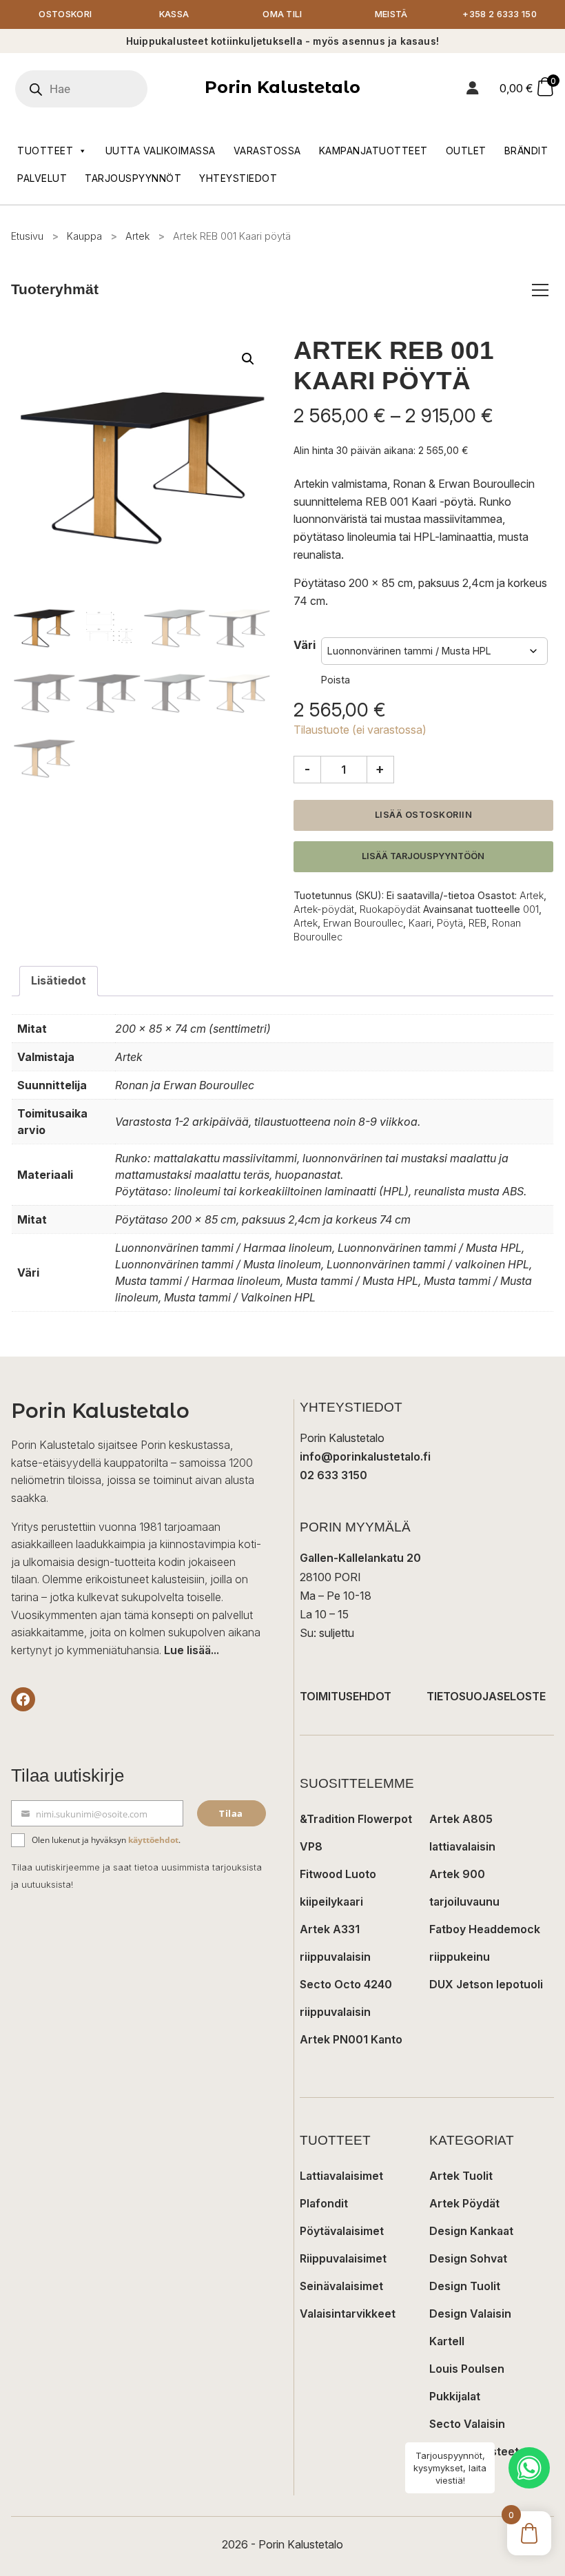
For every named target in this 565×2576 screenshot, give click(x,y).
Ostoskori (65, 14)
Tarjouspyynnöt (133, 178)
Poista (336, 680)
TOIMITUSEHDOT (346, 1696)
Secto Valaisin (467, 2424)
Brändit (526, 151)
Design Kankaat (471, 2231)
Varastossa (267, 151)
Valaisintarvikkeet (348, 2314)
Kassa (174, 14)
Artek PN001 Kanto (351, 2039)
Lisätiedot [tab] (59, 980)
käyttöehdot (153, 1840)
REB (477, 923)
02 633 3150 (333, 1475)
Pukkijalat (455, 2396)
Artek (137, 236)
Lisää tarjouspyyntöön (423, 856)
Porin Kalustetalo (282, 87)
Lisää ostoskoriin (424, 815)
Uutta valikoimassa (161, 151)
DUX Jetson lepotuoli (486, 1984)
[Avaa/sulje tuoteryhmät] (540, 290)
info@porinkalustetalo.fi (365, 1456)
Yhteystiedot (238, 178)
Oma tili (282, 14)
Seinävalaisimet (341, 2286)
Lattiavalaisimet (341, 2176)
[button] (248, 359)
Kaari (420, 923)
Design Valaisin (470, 2314)
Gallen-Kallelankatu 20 (360, 1558)
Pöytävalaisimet (342, 2231)
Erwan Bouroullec (363, 923)
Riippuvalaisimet (343, 2258)
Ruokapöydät (390, 909)
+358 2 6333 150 (500, 14)
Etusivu (27, 236)
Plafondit (324, 2203)
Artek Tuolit (461, 2176)
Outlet (466, 151)
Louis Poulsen (467, 2369)
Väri (305, 645)
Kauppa (84, 236)
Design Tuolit (465, 2286)
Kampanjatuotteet (373, 151)
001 (531, 909)
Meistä (391, 14)
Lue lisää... (192, 1650)
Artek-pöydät (324, 909)
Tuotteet (45, 151)
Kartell (447, 2341)
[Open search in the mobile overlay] (100, 89)
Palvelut (42, 178)
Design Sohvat (468, 2258)
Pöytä (450, 923)
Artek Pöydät (464, 2203)
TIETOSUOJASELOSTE (486, 1696)
